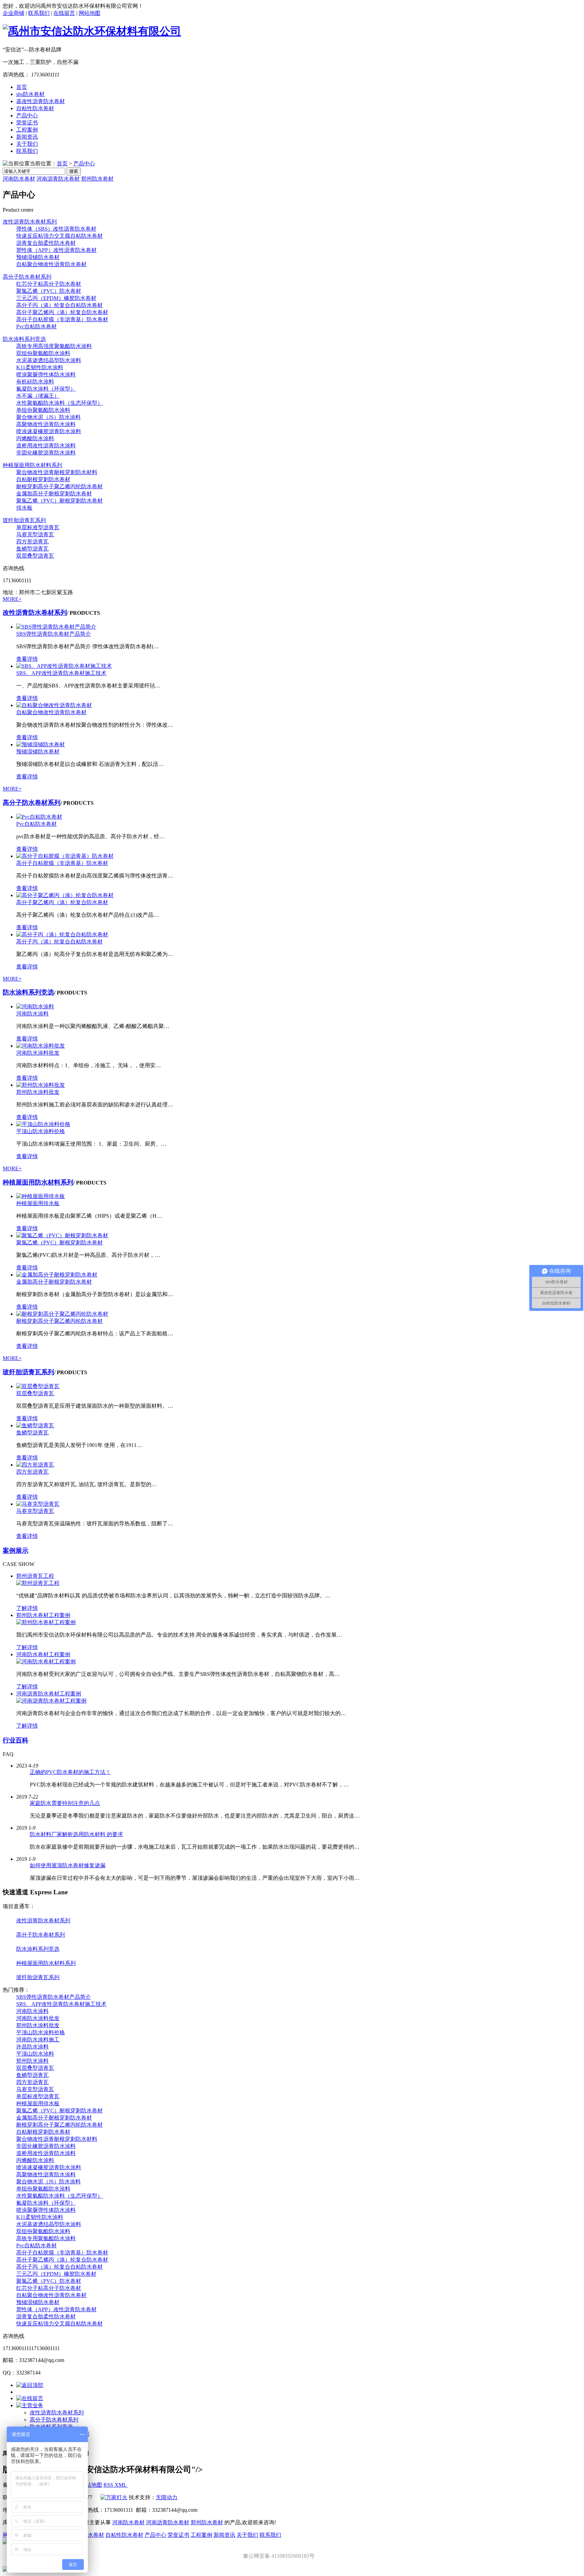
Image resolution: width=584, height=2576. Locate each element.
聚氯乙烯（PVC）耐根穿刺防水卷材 (59, 501)
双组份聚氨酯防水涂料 (43, 353)
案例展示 (16, 1551)
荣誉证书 (27, 123)
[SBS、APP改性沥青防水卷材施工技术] (64, 666)
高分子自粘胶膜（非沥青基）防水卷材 (62, 319)
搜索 (74, 171)
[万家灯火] (114, 2497)
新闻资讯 (27, 137)
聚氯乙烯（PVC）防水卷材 (49, 291)
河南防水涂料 (32, 1014)
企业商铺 (14, 13)
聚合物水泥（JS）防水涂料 (48, 417)
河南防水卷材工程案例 (43, 1654)
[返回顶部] (30, 2385)
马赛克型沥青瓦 (35, 534)
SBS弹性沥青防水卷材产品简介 (54, 634)
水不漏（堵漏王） (38, 396)
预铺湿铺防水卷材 (38, 257)
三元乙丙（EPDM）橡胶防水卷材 (56, 298)
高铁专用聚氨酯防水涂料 (46, 2238)
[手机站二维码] (292, 2570)
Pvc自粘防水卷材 (36, 326)
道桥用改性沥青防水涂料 (46, 446)
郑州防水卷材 (97, 179)
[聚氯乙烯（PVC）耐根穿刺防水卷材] (62, 1235)
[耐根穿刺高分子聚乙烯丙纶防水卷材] (62, 1314)
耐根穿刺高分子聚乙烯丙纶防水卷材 (59, 486)
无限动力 (167, 2497)
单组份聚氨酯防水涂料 (43, 410)
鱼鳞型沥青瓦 (32, 549)
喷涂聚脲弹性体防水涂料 (46, 374)
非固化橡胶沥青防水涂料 (46, 453)
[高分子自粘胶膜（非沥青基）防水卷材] (65, 856)
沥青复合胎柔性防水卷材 (46, 243)
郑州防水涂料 (32, 2061)
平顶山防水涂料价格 (41, 1131)
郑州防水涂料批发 (38, 1092)
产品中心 (27, 115)
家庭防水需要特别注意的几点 (65, 1803)
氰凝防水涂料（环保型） (46, 389)
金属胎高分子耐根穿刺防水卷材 (54, 494)
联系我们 (39, 13)
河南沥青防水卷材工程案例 (49, 1694)
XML (121, 2485)
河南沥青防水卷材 (58, 179)
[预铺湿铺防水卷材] (41, 744)
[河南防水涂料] (35, 1006)
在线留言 (64, 13)
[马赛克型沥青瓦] (38, 1504)
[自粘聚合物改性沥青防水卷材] (54, 705)
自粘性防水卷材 (35, 108)
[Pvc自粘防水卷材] (39, 817)
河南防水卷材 (19, 179)
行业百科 (16, 1740)
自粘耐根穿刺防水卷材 (43, 479)
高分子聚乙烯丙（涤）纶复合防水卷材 (62, 312)
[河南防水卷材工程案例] (46, 1661)
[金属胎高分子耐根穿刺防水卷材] (57, 1275)
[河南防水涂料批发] (41, 1046)
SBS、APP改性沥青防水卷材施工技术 (61, 673)
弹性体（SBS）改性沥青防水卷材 (56, 229)
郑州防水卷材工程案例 (43, 1615)
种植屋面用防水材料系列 (32, 465)
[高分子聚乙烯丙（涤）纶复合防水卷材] (65, 895)
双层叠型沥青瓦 (35, 556)
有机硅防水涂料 (35, 382)
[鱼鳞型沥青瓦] (35, 1425)
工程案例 (27, 130)
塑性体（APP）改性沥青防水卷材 (56, 250)
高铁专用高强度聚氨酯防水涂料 (54, 346)
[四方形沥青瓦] (35, 1465)
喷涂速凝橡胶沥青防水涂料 (49, 431)
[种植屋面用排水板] (41, 1196)
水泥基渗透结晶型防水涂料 (49, 360)
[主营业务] (30, 2405)
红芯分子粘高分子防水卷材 (49, 284)
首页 (22, 87)
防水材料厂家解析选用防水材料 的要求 (76, 1834)
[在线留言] (30, 2398)
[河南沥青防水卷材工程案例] (51, 1701)
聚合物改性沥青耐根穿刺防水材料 (57, 472)
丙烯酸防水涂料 (35, 438)
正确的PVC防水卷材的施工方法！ (70, 1772)
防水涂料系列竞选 (24, 339)
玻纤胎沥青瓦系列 (24, 520)
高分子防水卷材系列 (27, 277)
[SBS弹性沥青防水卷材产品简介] (56, 627)
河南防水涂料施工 (38, 2040)
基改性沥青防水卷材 (41, 101)
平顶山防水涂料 (35, 2054)
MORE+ (12, 599)
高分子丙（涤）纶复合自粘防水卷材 (59, 305)
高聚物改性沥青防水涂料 (46, 424)
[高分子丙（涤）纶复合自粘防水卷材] (62, 934)
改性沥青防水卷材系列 (30, 222)
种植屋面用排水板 (38, 1203)
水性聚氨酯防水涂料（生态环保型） (59, 403)
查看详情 (27, 659)
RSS (109, 2485)
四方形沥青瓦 (32, 542)
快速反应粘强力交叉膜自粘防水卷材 (59, 236)
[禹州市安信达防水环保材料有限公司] (92, 31)
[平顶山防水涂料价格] (43, 1124)
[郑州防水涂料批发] (41, 1085)
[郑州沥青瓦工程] (38, 1583)
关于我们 (27, 144)
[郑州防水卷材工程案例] (46, 1622)
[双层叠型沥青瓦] (38, 1386)
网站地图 (90, 13)
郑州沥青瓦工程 (35, 1576)
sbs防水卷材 (30, 94)
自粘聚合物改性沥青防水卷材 (51, 264)
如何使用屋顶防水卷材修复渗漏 (68, 1865)
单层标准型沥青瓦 (38, 527)
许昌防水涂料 (32, 2047)
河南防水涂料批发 (38, 1053)
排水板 (24, 508)
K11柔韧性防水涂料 (40, 367)
